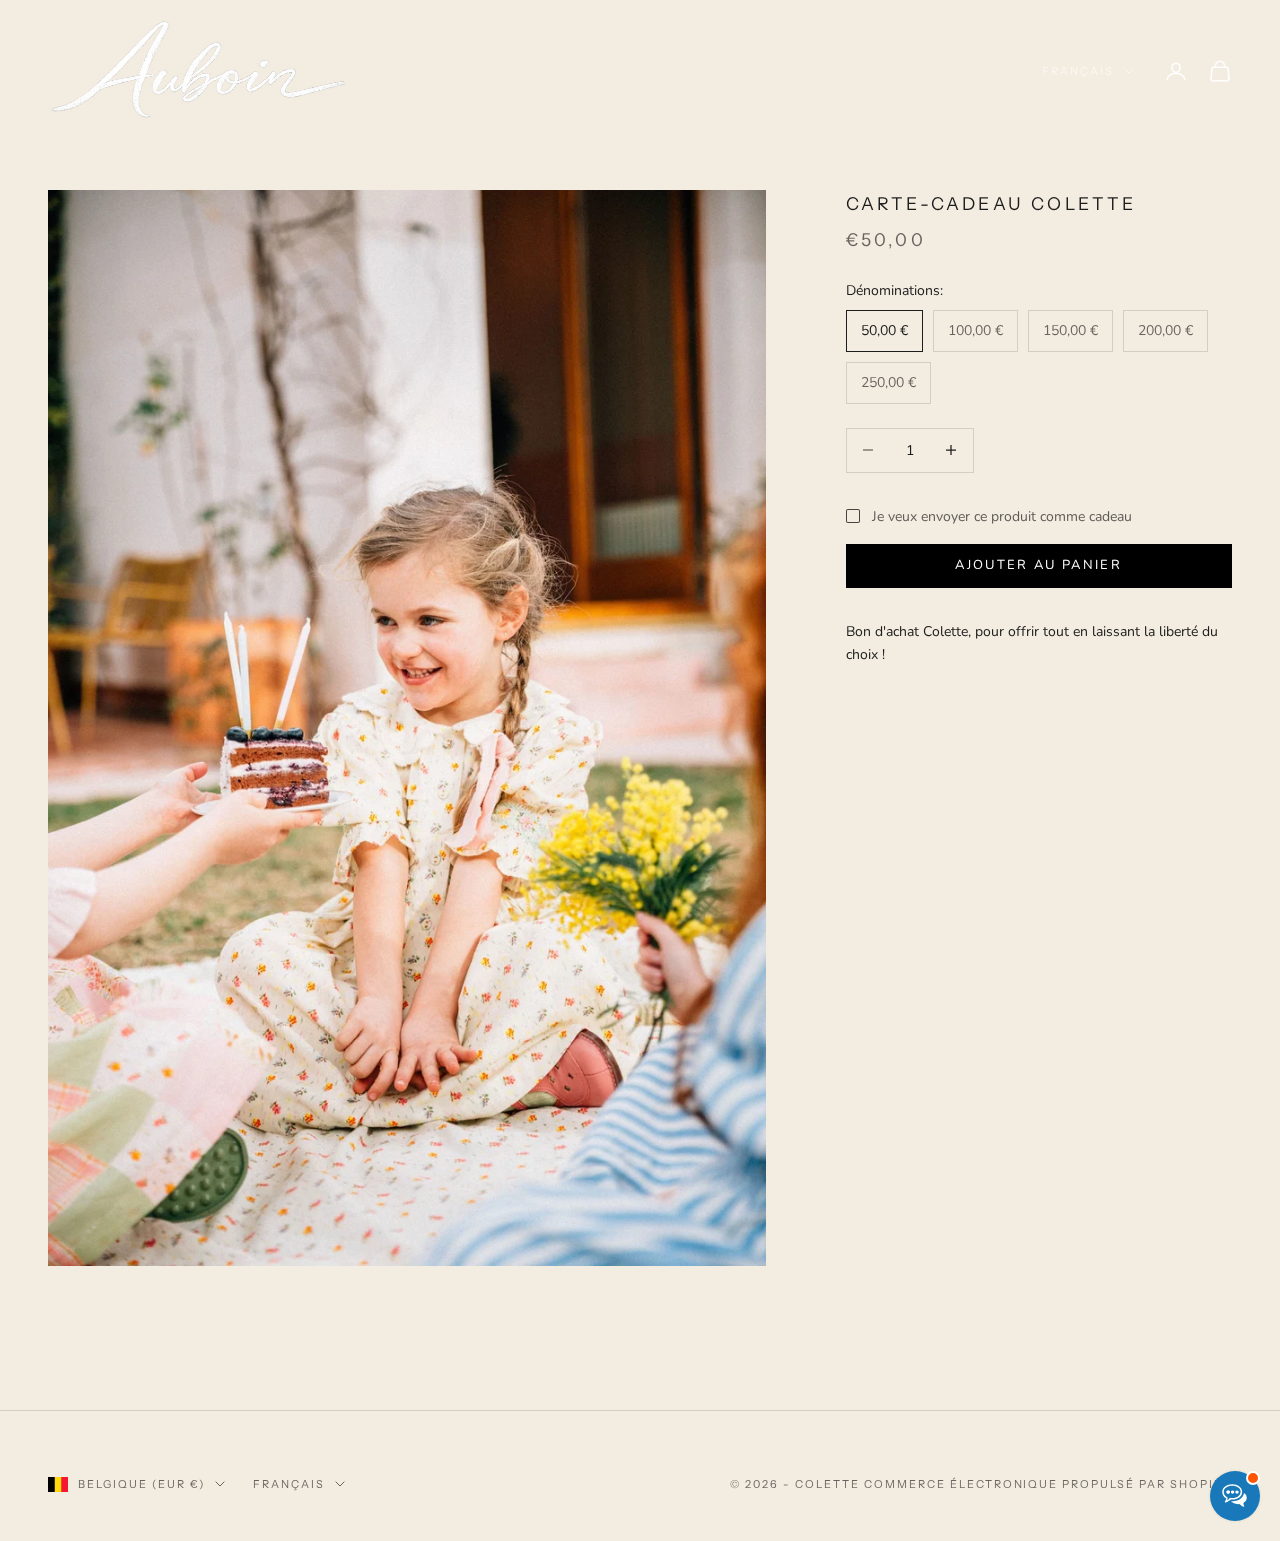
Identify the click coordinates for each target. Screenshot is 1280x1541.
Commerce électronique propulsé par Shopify (1048, 1484)
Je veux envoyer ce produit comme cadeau (1002, 516)
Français (1078, 71)
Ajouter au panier (1038, 565)
